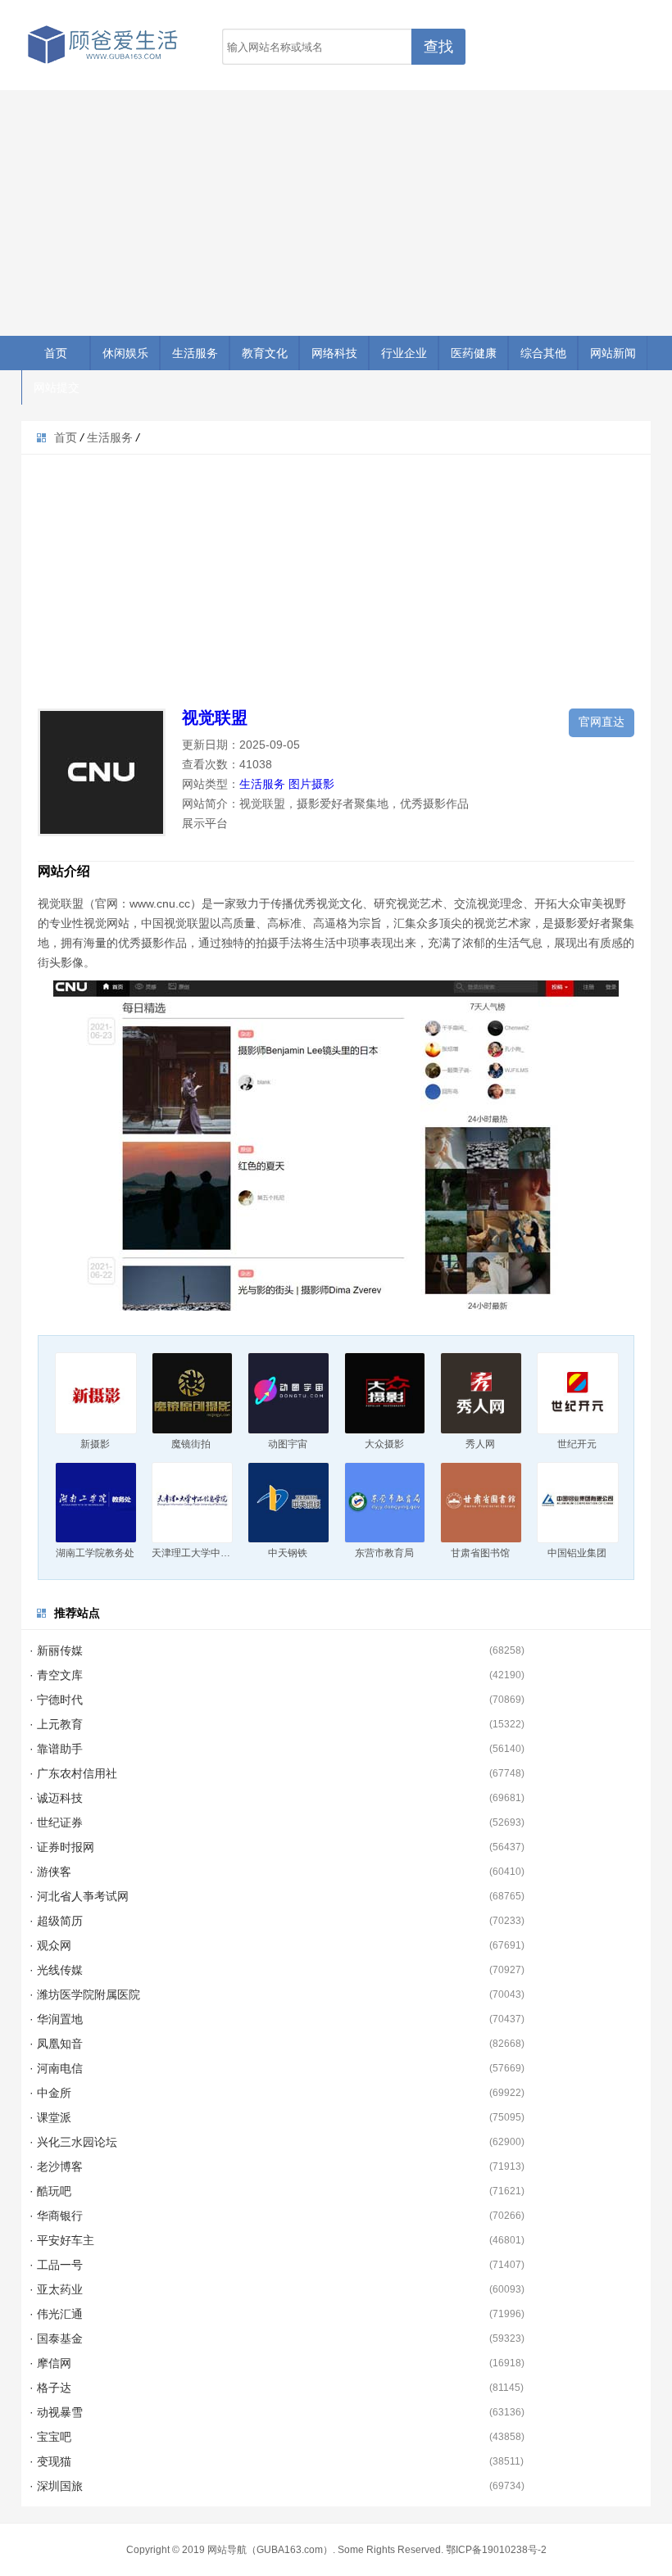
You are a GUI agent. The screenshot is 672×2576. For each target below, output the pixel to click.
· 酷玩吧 (50, 2191)
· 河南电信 (56, 2068)
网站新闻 (613, 353)
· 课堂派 (50, 2117)
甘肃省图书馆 (480, 1553)
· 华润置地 (56, 2019)
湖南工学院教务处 (95, 1553)
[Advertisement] (336, 213)
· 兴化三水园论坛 (73, 2142)
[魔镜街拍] (193, 1393)
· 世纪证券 (56, 1822)
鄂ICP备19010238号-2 (496, 2550)
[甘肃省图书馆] (481, 1503)
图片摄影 (311, 784)
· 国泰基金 (56, 2338)
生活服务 (195, 353)
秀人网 (480, 1444)
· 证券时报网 (62, 1847)
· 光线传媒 (56, 1970)
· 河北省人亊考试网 (79, 1896)
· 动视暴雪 (56, 2412)
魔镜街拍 (191, 1444)
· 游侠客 (50, 1872)
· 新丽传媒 (56, 1650)
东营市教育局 (384, 1553)
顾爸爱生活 (103, 45)
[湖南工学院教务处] (96, 1503)
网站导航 (227, 2550)
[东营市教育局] (385, 1503)
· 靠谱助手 (56, 1749)
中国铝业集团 (577, 1553)
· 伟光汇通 (56, 2314)
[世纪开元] (578, 1393)
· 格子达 (50, 2388)
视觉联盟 (215, 718)
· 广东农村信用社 (73, 1773)
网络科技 (334, 353)
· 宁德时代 (56, 1700)
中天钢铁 (288, 1553)
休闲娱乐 (125, 353)
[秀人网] (481, 1393)
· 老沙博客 (56, 2166)
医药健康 (474, 353)
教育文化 (265, 353)
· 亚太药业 (56, 2289)
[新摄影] (96, 1393)
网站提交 (57, 387)
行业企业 (404, 353)
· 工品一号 (56, 2265)
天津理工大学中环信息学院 (211, 1553)
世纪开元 (577, 1444)
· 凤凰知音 (56, 2044)
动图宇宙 (288, 1444)
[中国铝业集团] (578, 1503)
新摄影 (95, 1444)
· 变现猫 (50, 2461)
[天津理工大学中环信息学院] (193, 1503)
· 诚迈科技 (56, 1798)
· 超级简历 (56, 1921)
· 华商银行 (56, 2216)
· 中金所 (50, 2093)
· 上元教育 (56, 1724)
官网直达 (602, 722)
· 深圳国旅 (56, 2486)
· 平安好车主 (62, 2240)
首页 (56, 353)
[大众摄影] (385, 1393)
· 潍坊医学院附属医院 (85, 1994)
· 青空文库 (56, 1675)
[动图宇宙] (288, 1393)
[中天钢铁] (288, 1503)
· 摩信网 (50, 2363)
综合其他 (543, 353)
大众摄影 (384, 1444)
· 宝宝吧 (50, 2437)
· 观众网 (50, 1945)
